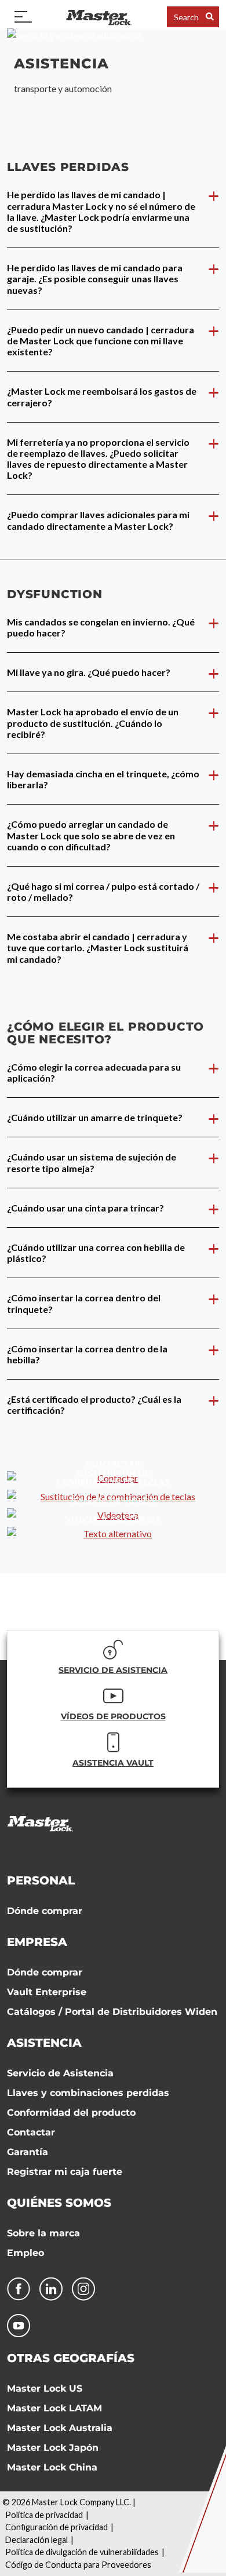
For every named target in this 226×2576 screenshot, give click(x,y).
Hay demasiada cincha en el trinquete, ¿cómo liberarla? (103, 779)
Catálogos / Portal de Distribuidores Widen (112, 2012)
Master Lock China (52, 2467)
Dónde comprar (45, 1911)
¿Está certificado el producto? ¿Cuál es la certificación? (94, 1405)
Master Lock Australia (60, 2428)
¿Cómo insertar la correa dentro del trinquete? (84, 1303)
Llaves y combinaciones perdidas (88, 2093)
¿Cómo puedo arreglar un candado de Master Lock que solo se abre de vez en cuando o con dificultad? (91, 835)
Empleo (25, 2253)
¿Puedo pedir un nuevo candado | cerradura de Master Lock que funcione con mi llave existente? (101, 341)
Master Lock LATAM (54, 2408)
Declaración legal (37, 2540)
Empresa (37, 1942)
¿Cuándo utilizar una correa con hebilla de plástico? (96, 1253)
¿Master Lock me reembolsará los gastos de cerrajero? (102, 396)
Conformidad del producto (71, 2113)
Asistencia (44, 2043)
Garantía (28, 2152)
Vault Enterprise (47, 1992)
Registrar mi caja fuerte (65, 2172)
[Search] (210, 17)
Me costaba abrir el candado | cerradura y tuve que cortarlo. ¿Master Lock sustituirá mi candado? (98, 947)
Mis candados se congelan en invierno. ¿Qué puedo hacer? (101, 627)
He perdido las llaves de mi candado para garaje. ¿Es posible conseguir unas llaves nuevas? (95, 279)
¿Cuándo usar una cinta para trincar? (85, 1208)
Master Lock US (45, 2388)
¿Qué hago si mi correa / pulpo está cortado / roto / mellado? (103, 892)
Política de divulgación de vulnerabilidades (82, 2552)
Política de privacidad (44, 2515)
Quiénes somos (59, 2203)
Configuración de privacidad (57, 2527)
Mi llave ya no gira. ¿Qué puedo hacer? (89, 672)
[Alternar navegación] (23, 17)
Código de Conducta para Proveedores (78, 2565)
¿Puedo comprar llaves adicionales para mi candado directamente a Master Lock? (98, 520)
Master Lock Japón (53, 2448)
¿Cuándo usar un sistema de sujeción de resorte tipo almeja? (92, 1162)
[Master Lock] (99, 17)
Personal (41, 1880)
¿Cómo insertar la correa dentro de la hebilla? (87, 1354)
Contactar (31, 2132)
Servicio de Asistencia (60, 2073)
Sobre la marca (43, 2233)
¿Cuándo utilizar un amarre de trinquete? (95, 1117)
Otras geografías (71, 2358)
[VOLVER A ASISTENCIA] (113, 1534)
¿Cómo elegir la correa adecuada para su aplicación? (94, 1072)
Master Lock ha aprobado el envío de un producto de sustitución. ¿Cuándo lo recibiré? (93, 723)
